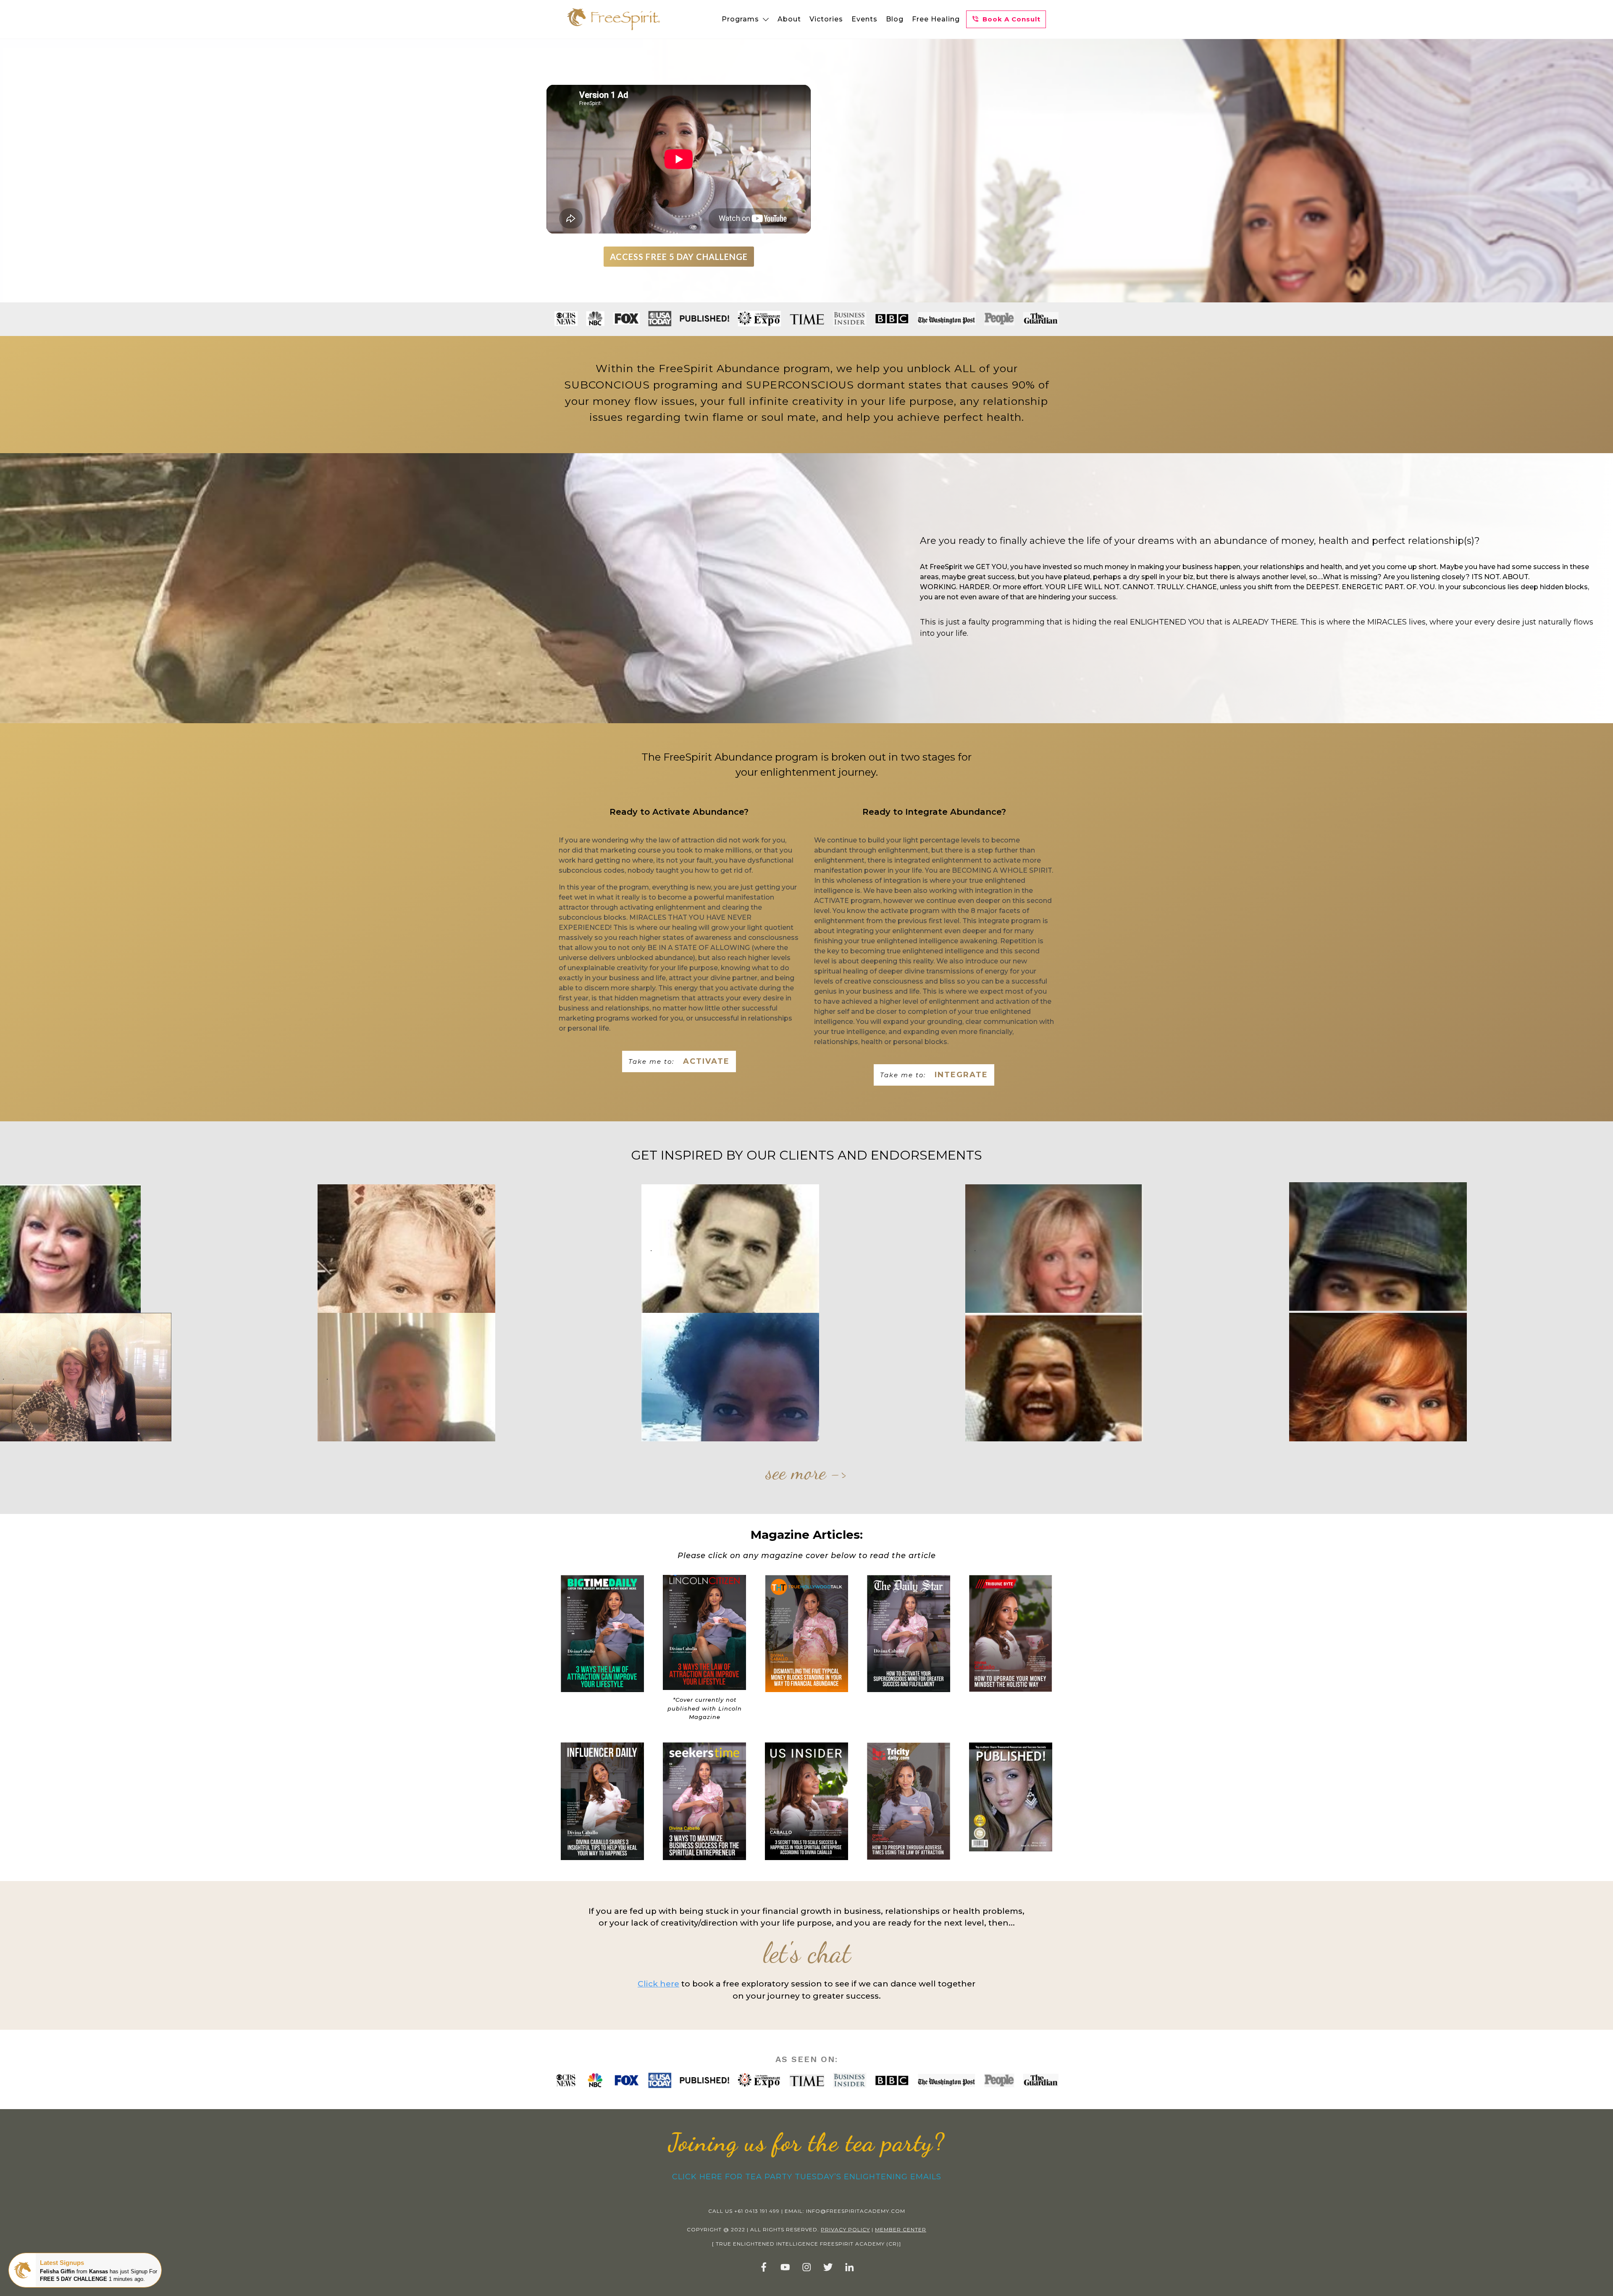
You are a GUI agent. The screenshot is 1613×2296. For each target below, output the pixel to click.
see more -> (806, 1472)
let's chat (807, 1953)
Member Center (901, 2229)
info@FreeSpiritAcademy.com (856, 2211)
